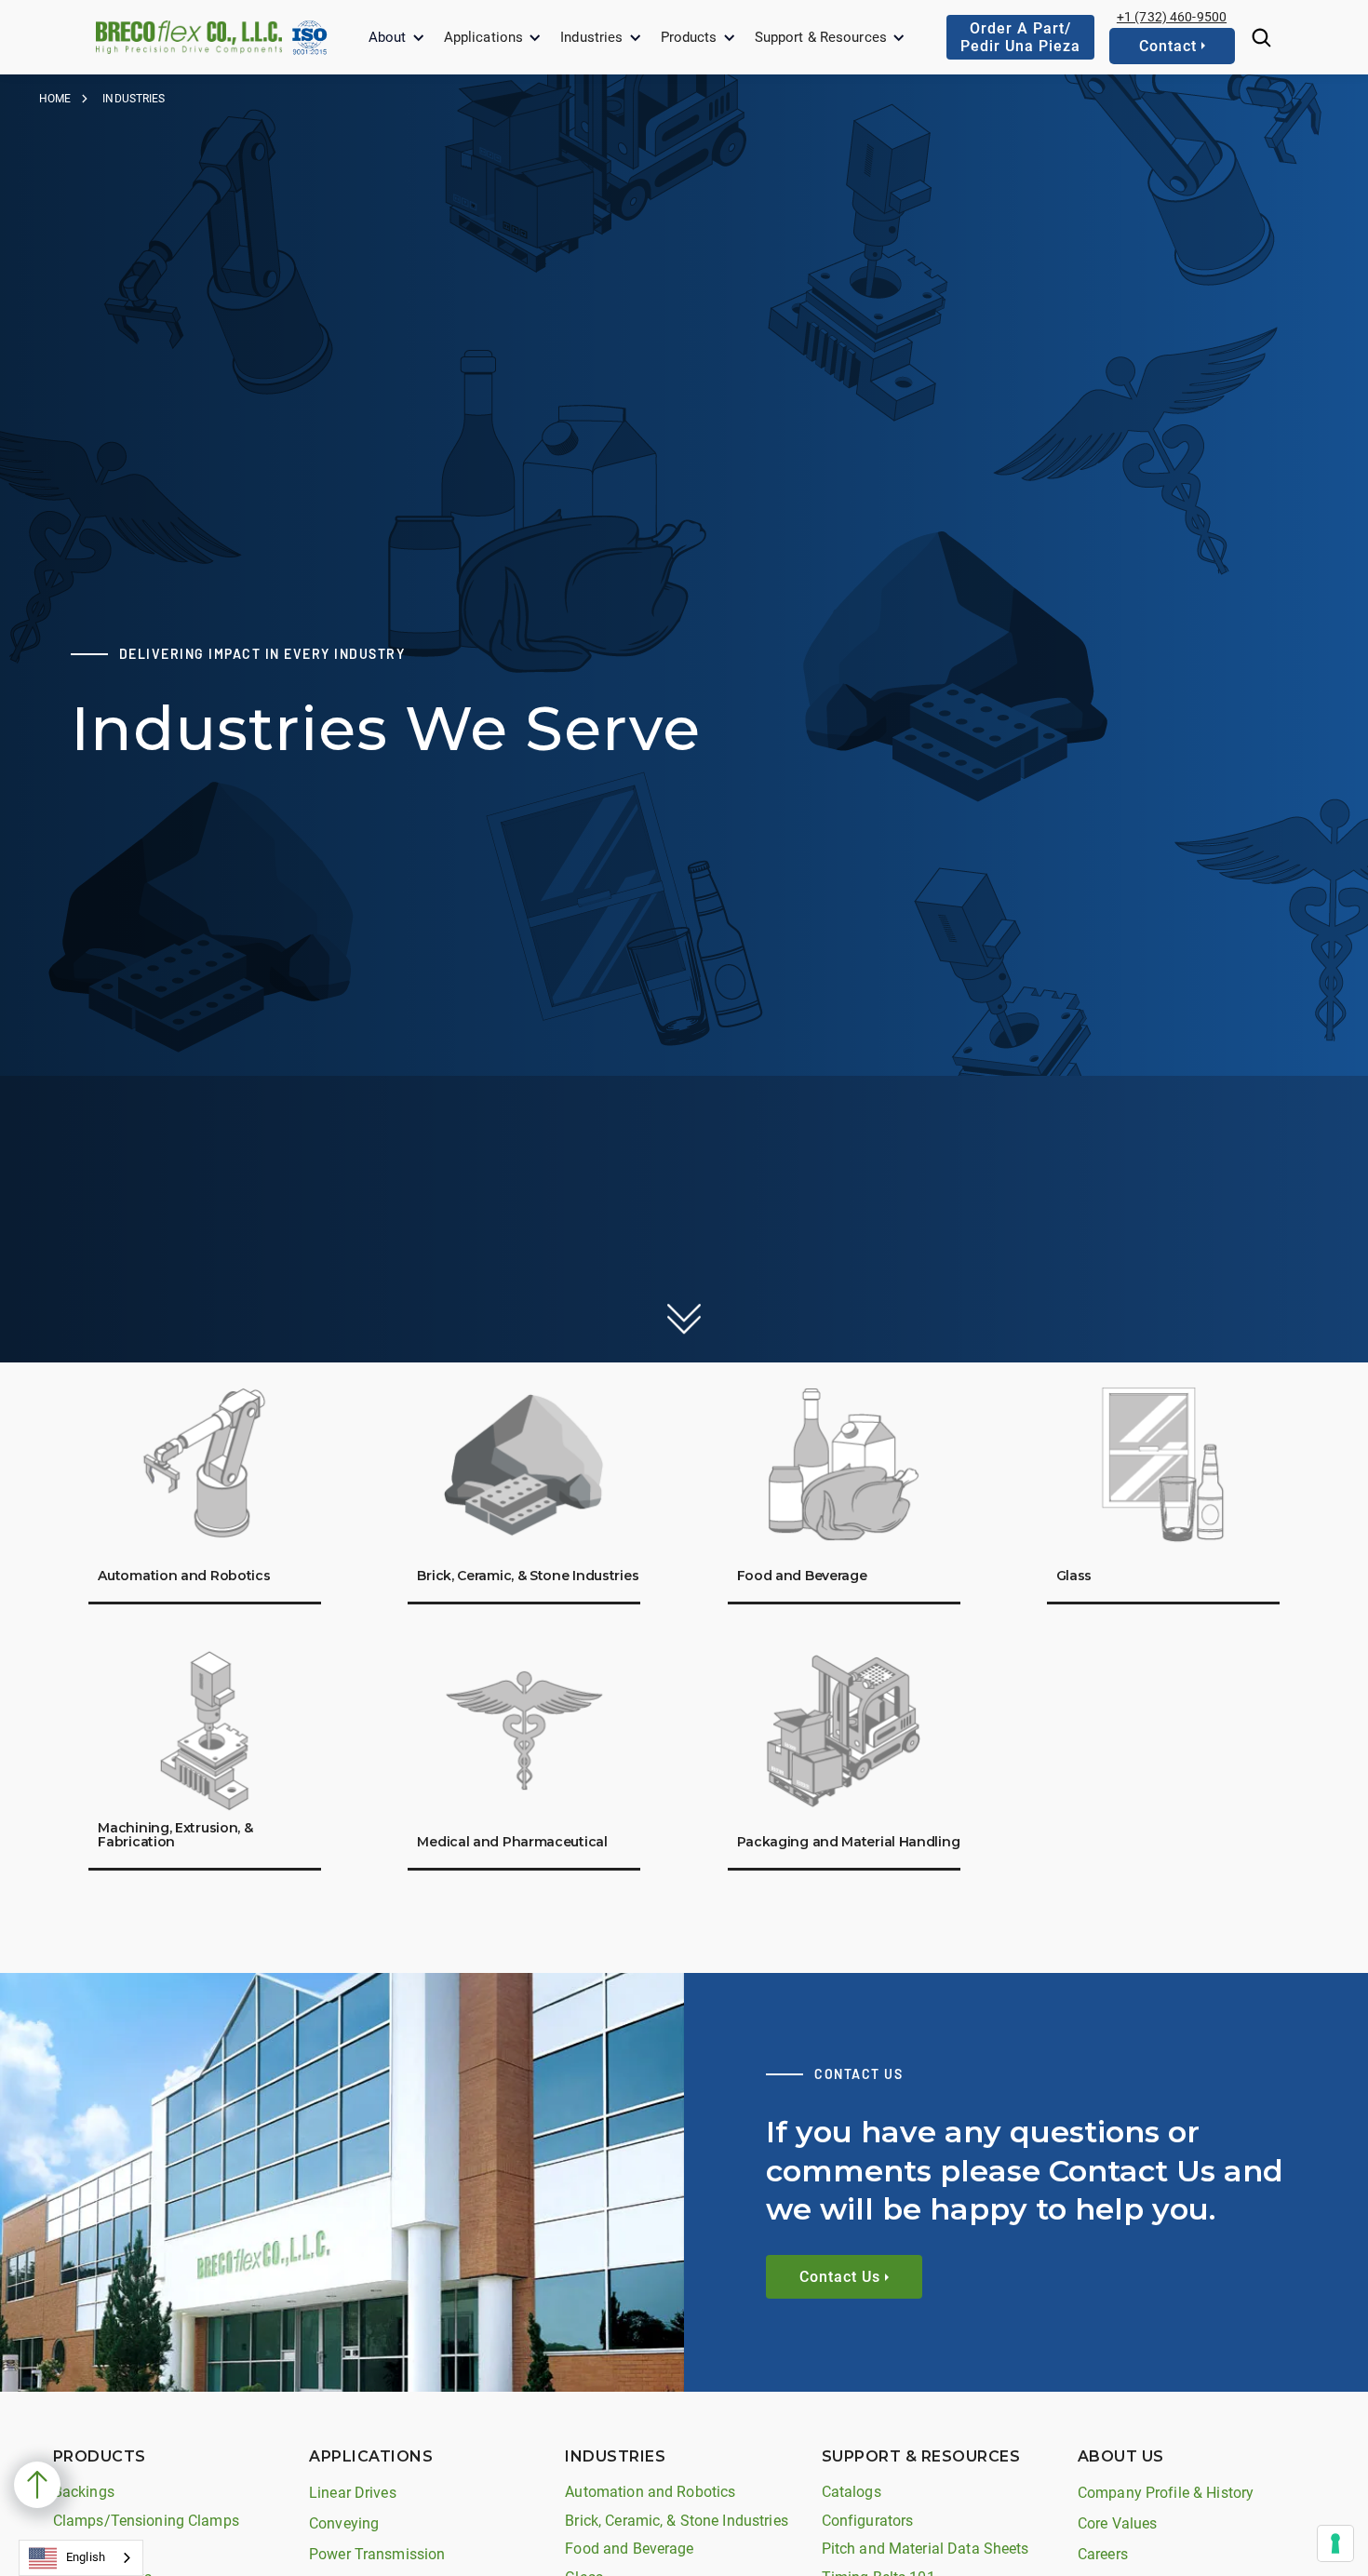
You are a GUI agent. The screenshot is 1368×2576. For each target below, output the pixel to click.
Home (55, 99)
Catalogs (852, 2492)
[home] (189, 37)
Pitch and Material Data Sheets (925, 2549)
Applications (484, 37)
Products (689, 37)
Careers (1103, 2554)
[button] (397, 38)
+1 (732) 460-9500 (1172, 17)
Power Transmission (377, 2554)
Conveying (344, 2523)
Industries (591, 37)
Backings (84, 2492)
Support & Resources (821, 37)
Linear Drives (353, 2493)
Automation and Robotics (650, 2492)
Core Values (1117, 2523)
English (86, 2557)
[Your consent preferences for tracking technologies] (1335, 2543)
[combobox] (81, 2558)
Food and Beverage (629, 2549)
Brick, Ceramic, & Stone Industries (676, 2521)
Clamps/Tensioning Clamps (146, 2521)
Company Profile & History (1166, 2493)
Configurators (868, 2521)
